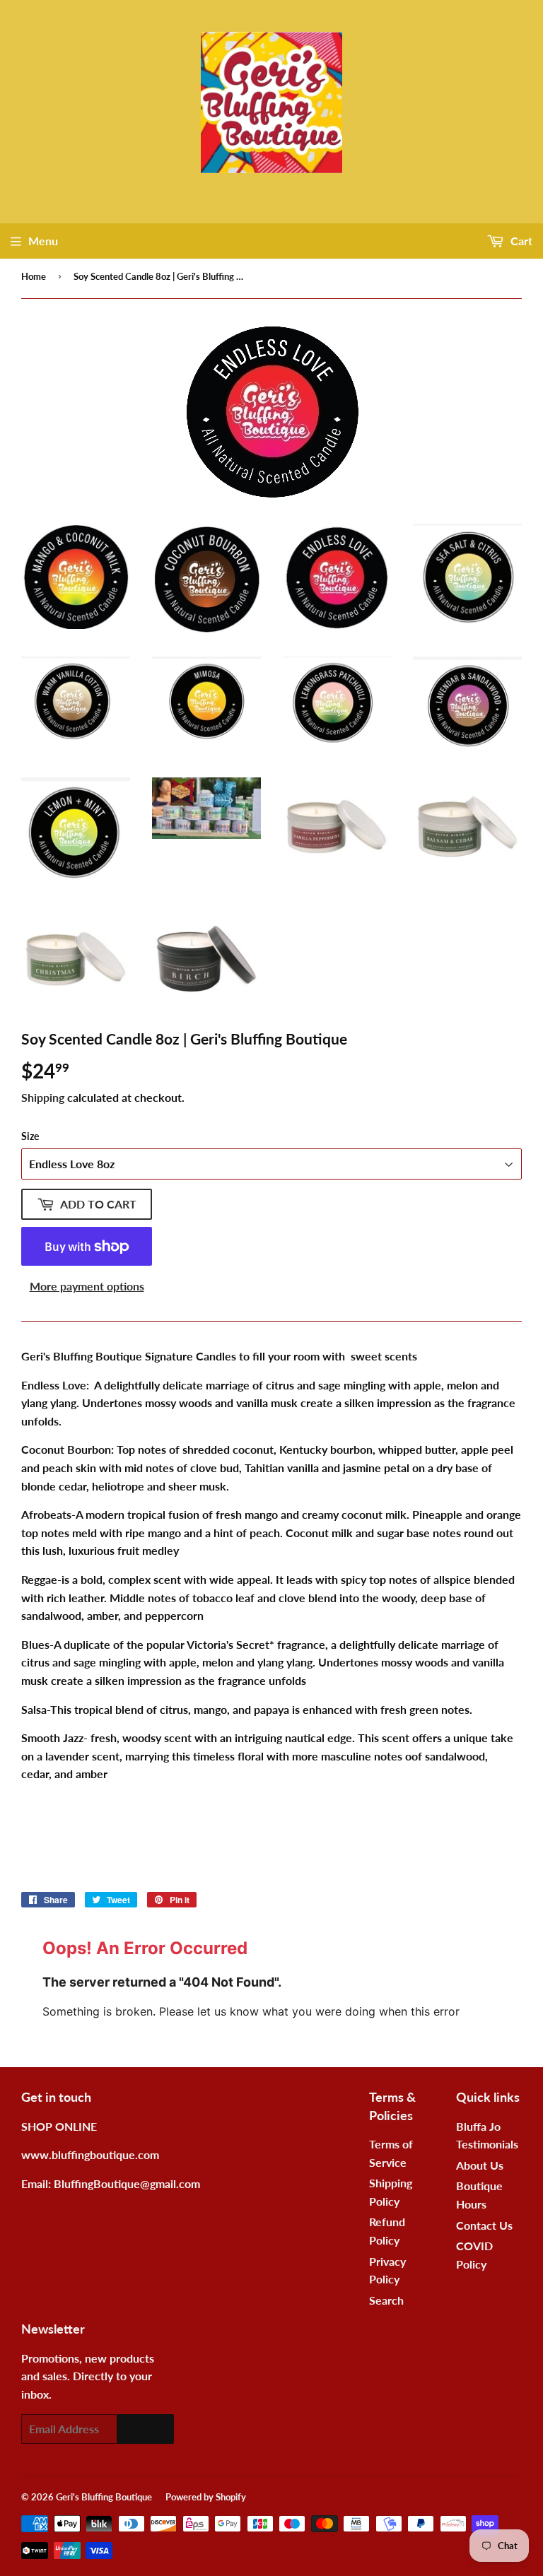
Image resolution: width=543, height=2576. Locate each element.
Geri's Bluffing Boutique (104, 2497)
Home (34, 276)
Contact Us (484, 2225)
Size (30, 1136)
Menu (43, 241)
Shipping (43, 1097)
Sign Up (145, 2429)
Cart (520, 241)
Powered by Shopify (206, 2497)
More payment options (87, 1286)
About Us (480, 2165)
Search (386, 2300)
